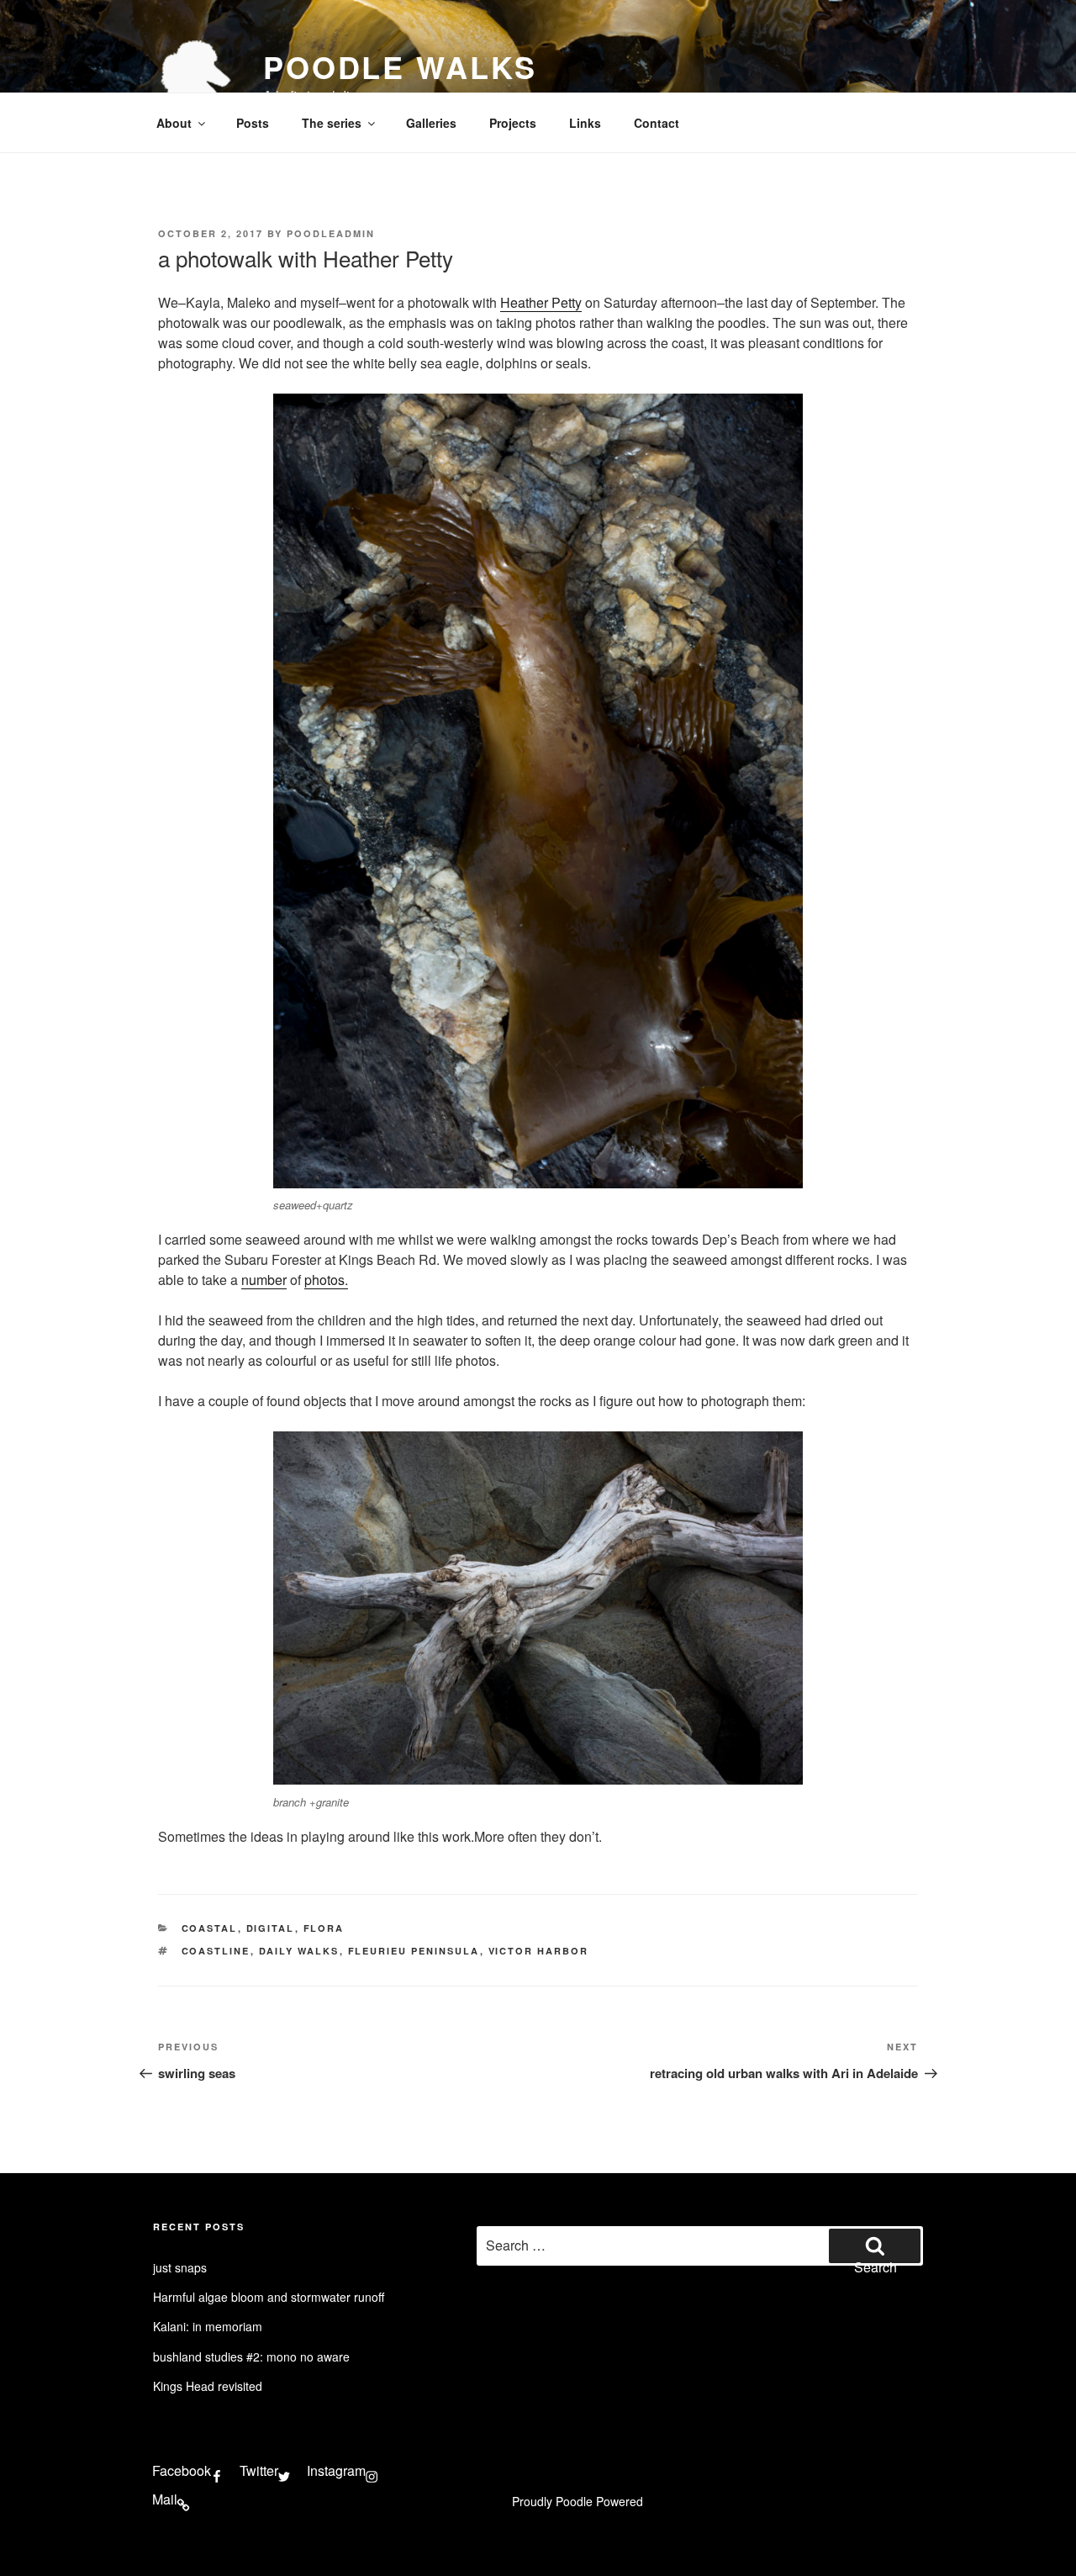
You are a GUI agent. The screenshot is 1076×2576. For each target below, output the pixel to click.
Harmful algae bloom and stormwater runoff (269, 2297)
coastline (216, 1951)
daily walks (299, 1951)
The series (332, 123)
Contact (657, 123)
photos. (326, 1280)
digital (271, 1928)
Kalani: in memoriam (208, 2326)
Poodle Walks (400, 66)
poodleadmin (331, 233)
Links (585, 123)
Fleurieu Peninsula (414, 1951)
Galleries (431, 123)
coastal (210, 1928)
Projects (513, 123)
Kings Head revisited (208, 2386)
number (264, 1280)
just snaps (180, 2267)
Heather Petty (541, 302)
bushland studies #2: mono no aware (251, 2356)
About (174, 123)
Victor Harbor (539, 1951)
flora (324, 1928)
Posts (253, 123)
